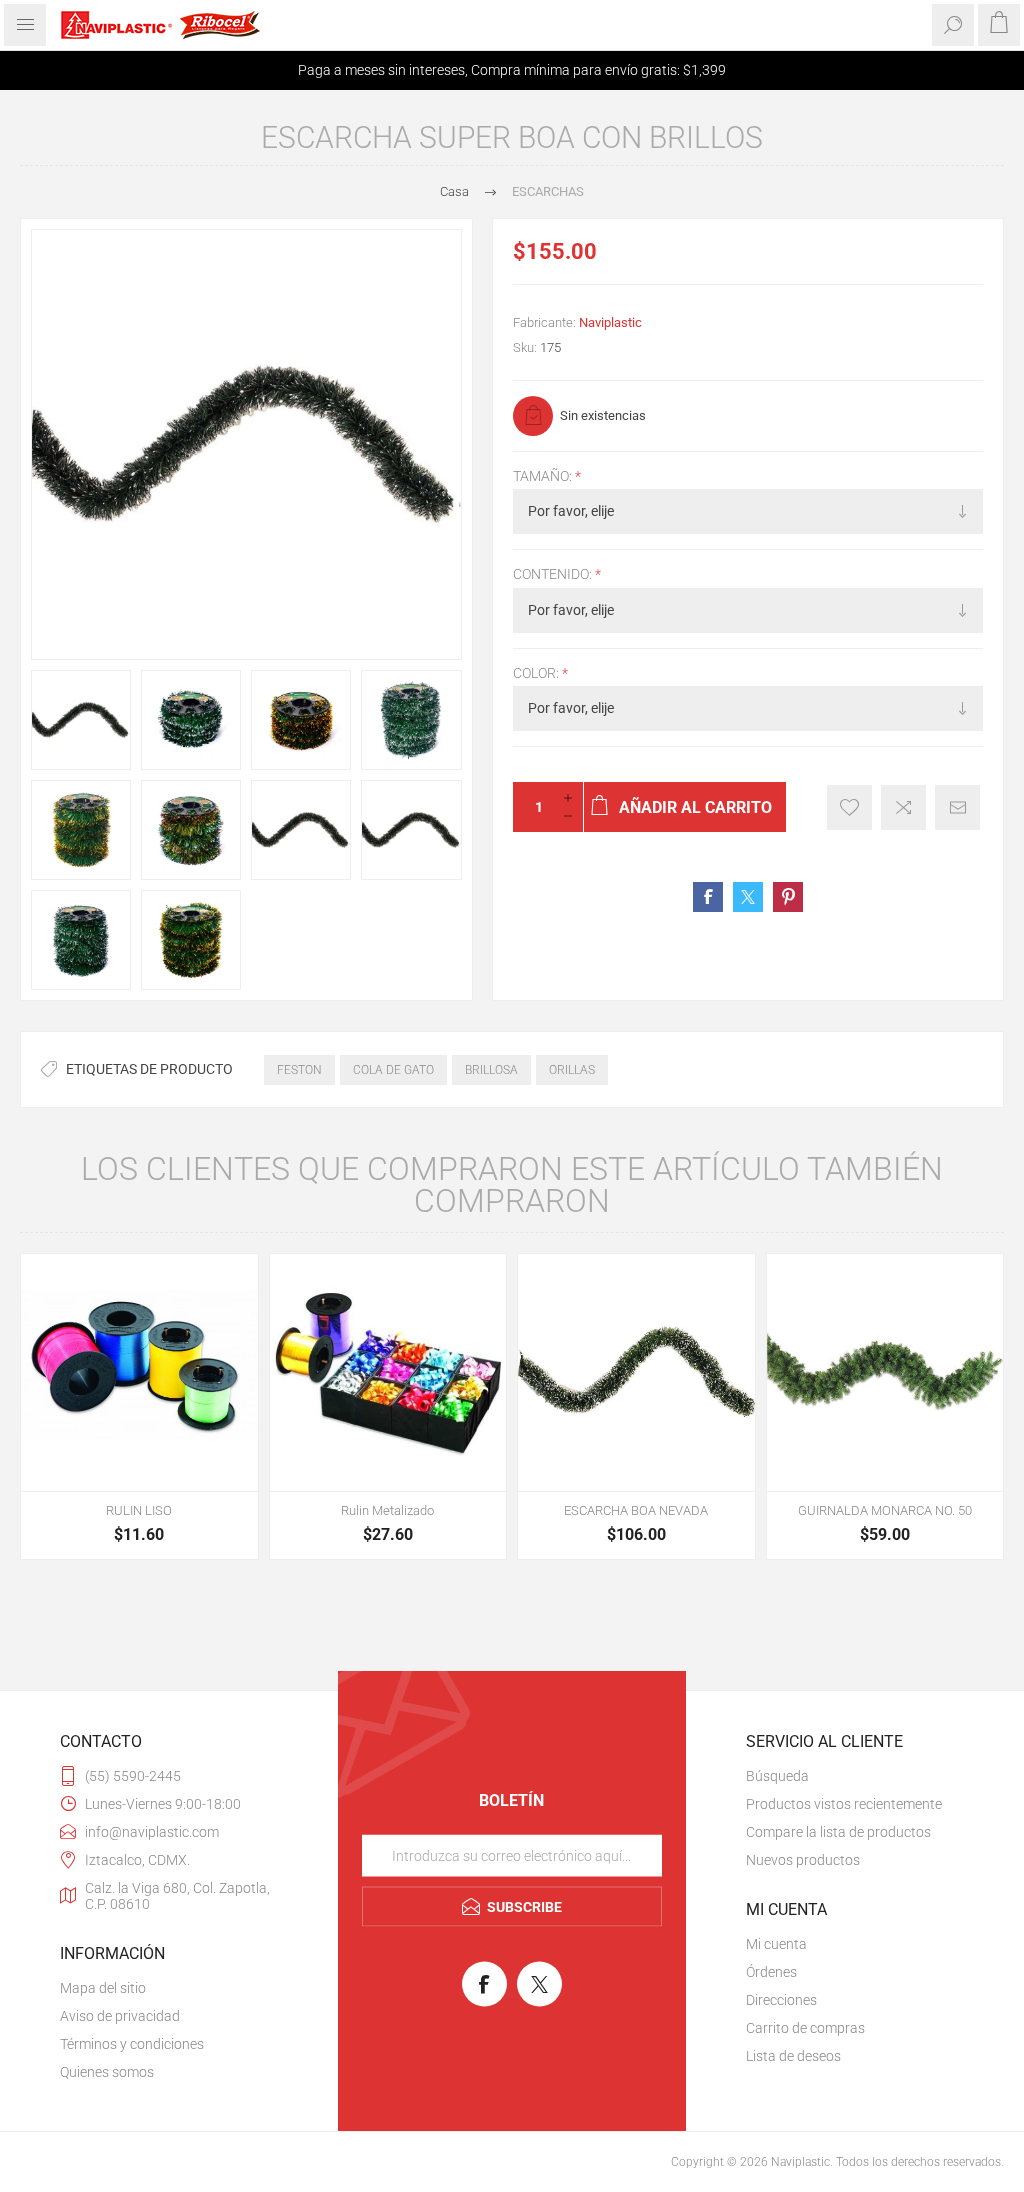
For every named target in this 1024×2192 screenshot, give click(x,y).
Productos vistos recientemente (844, 1804)
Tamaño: (544, 476)
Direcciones (781, 2000)
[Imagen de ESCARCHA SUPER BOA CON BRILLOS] (81, 720)
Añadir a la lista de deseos (849, 807)
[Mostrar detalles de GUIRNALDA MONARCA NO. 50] (885, 1372)
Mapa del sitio (103, 1988)
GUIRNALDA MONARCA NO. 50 (885, 1510)
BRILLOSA (491, 1070)
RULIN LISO (139, 1510)
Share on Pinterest (788, 897)
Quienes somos (107, 2072)
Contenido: (554, 575)
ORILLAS (572, 1070)
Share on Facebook (708, 897)
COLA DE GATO (393, 1070)
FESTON (299, 1070)
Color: (537, 673)
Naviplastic (610, 322)
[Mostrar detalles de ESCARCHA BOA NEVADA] (636, 1372)
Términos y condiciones (132, 2044)
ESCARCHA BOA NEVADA (636, 1510)
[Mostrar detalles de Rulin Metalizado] (388, 1372)
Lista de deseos (793, 2056)
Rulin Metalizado (387, 1510)
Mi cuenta (776, 1944)
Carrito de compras (805, 2028)
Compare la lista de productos (838, 1832)
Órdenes (771, 1972)
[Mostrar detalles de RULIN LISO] (139, 1372)
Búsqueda (777, 1776)
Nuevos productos (803, 1860)
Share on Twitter (748, 897)
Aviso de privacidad (120, 2016)
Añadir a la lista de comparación (903, 807)
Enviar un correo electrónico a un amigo (957, 807)
